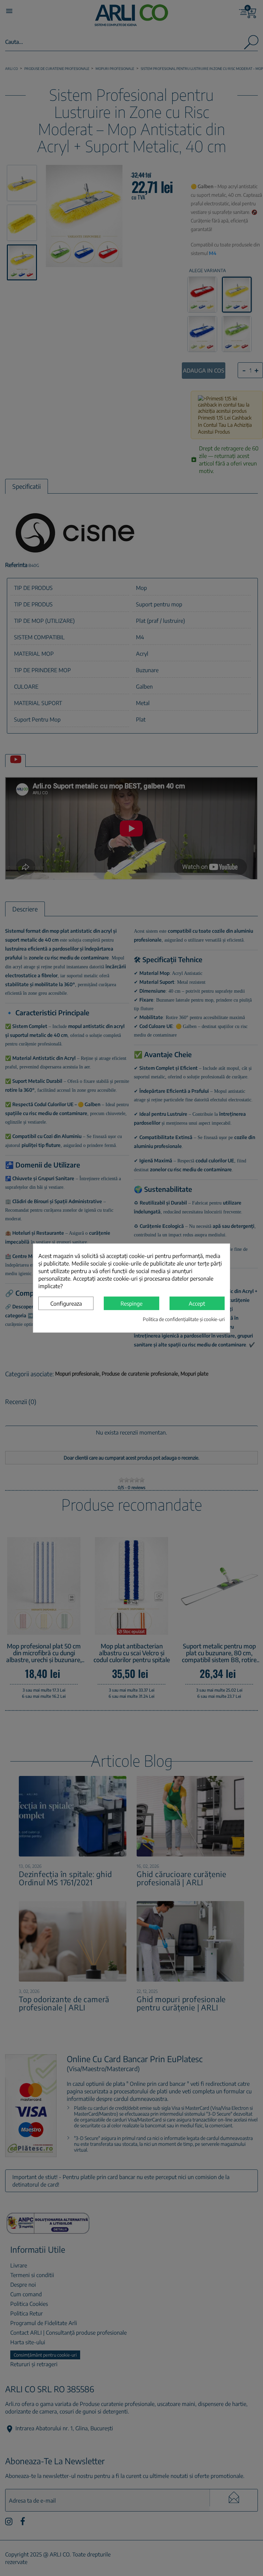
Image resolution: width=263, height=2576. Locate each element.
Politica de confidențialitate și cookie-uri (184, 1319)
